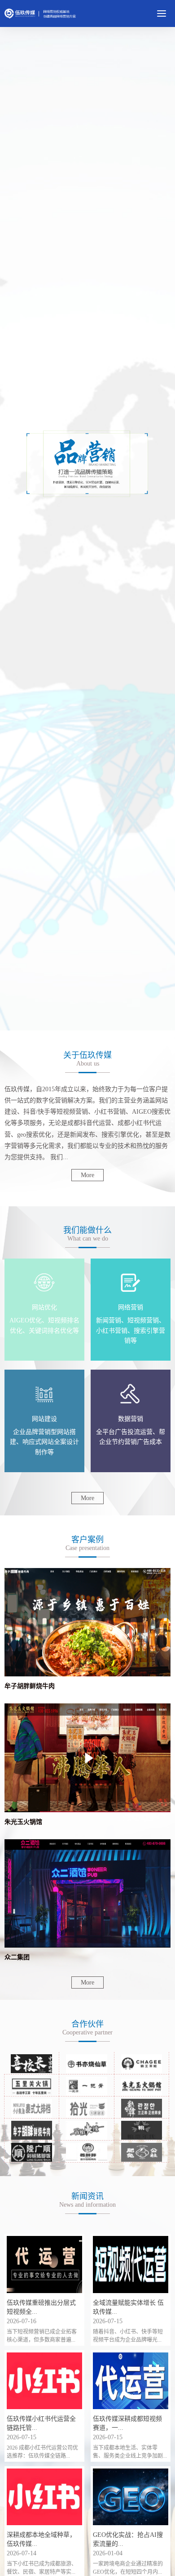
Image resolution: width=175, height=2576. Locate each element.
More (87, 1175)
